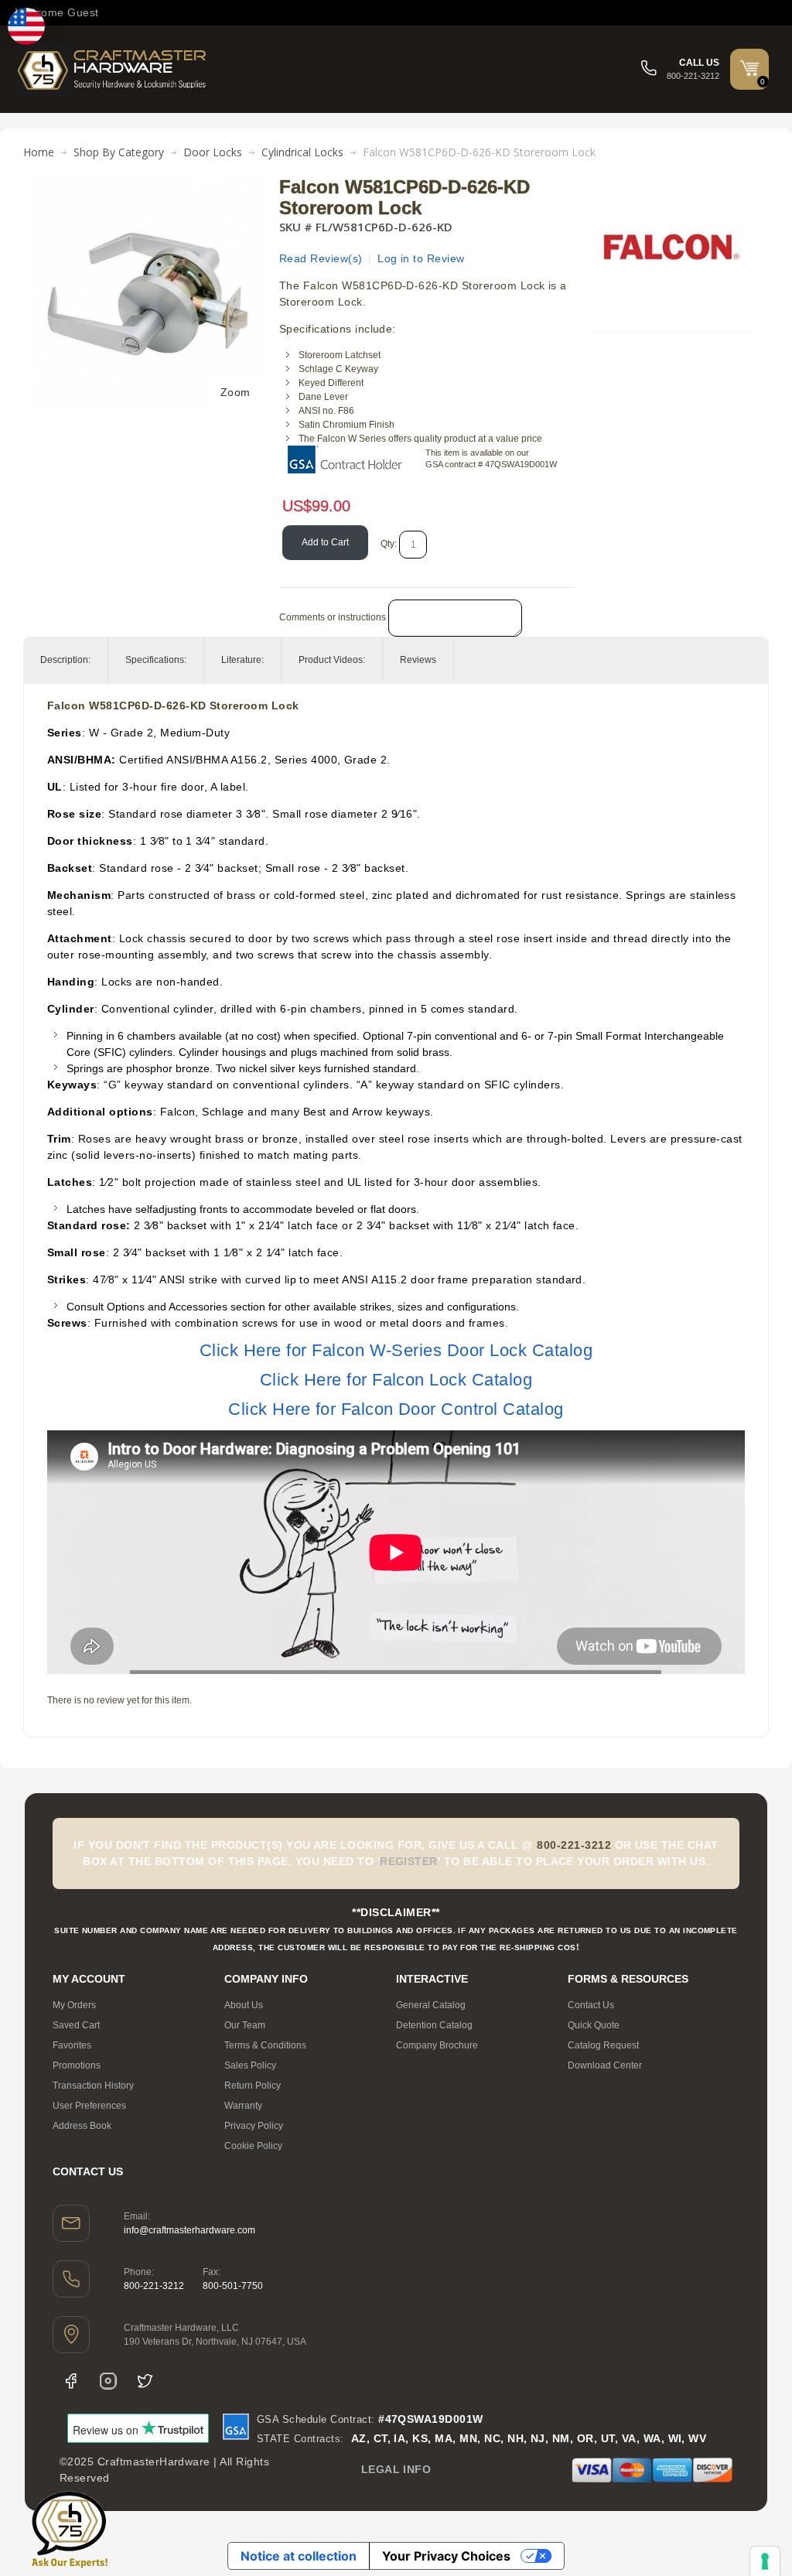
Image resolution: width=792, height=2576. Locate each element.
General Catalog (431, 2005)
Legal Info (396, 2469)
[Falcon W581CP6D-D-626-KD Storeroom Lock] (148, 185)
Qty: (389, 544)
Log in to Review (421, 258)
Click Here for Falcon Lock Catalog (396, 1380)
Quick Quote (594, 2025)
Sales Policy (250, 2065)
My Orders (74, 2005)
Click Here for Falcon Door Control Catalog (396, 1409)
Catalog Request (603, 2045)
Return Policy (253, 2086)
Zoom (236, 392)
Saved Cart (76, 2025)
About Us (244, 2005)
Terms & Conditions (265, 2045)
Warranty (243, 2106)
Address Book (82, 2126)
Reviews (418, 660)
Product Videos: (332, 660)
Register (409, 1861)
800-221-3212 (154, 2286)
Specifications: (156, 660)
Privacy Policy (254, 2126)
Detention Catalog (434, 2025)
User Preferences (89, 2106)
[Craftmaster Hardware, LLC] (112, 69)
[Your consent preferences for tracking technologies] (765, 2561)
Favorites (72, 2045)
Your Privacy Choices (446, 2556)
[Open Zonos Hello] (26, 26)
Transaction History (93, 2086)
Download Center (605, 2065)
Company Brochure (437, 2045)
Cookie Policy (253, 2146)
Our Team (245, 2025)
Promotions (77, 2065)
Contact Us (591, 2005)
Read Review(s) (321, 258)
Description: (65, 660)
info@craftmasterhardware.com (189, 2230)
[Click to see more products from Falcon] (672, 247)
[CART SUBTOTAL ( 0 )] (749, 68)
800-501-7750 (233, 2286)
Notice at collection (299, 2556)
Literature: (242, 660)
